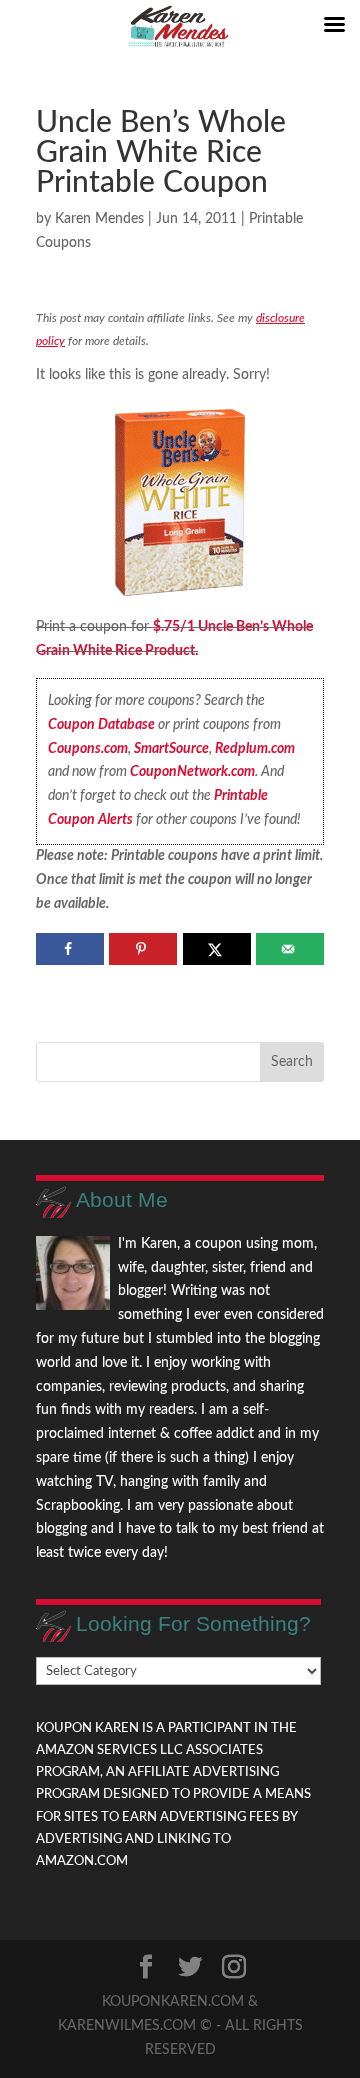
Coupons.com (88, 749)
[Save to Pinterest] (143, 949)
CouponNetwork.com (192, 772)
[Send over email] (290, 949)
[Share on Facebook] (70, 949)
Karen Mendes (99, 219)
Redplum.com (255, 749)
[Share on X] (217, 949)
